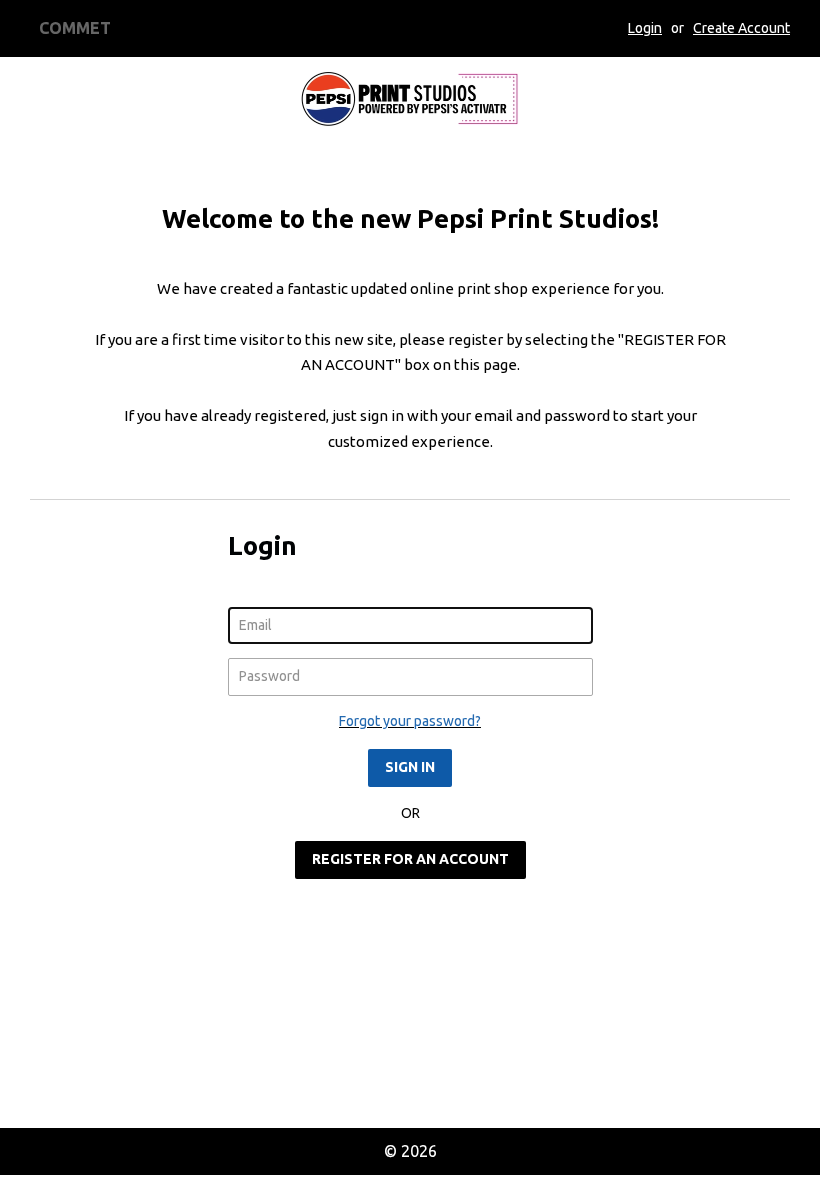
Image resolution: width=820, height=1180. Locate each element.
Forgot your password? (410, 721)
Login (645, 28)
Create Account (741, 28)
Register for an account (410, 859)
